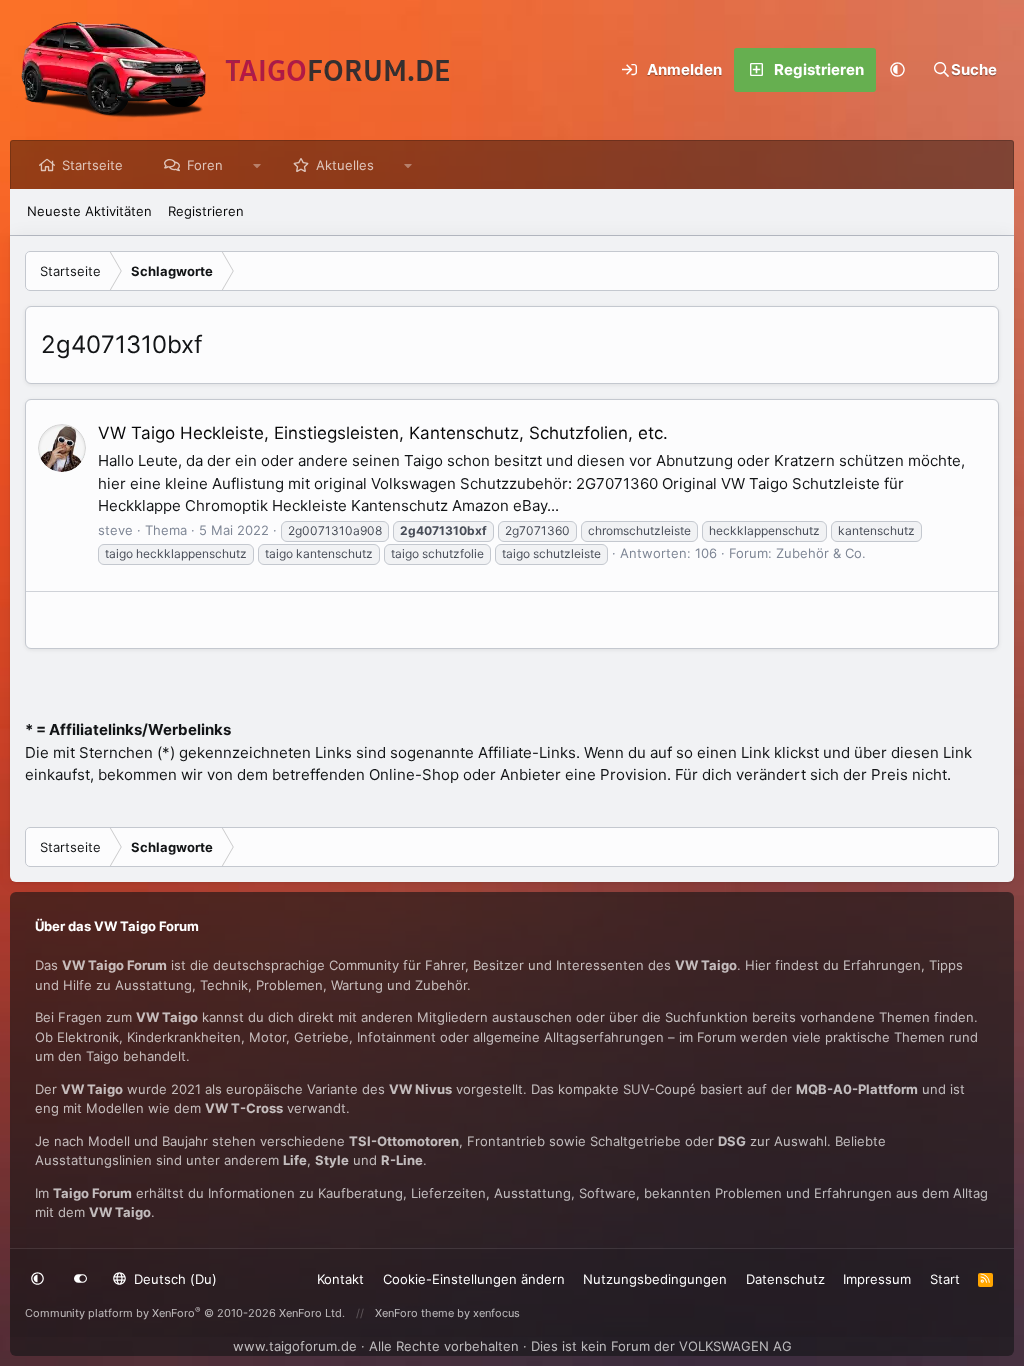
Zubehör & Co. (821, 553)
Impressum (877, 1279)
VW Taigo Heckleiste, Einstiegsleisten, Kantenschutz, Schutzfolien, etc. (383, 433)
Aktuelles (345, 165)
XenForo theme (414, 1313)
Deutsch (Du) (173, 1279)
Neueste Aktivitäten (89, 211)
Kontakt (340, 1279)
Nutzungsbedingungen (655, 1279)
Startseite (92, 165)
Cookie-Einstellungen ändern (474, 1279)
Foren (205, 165)
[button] (898, 70)
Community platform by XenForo (185, 1313)
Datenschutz (785, 1279)
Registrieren (206, 211)
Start (945, 1279)
